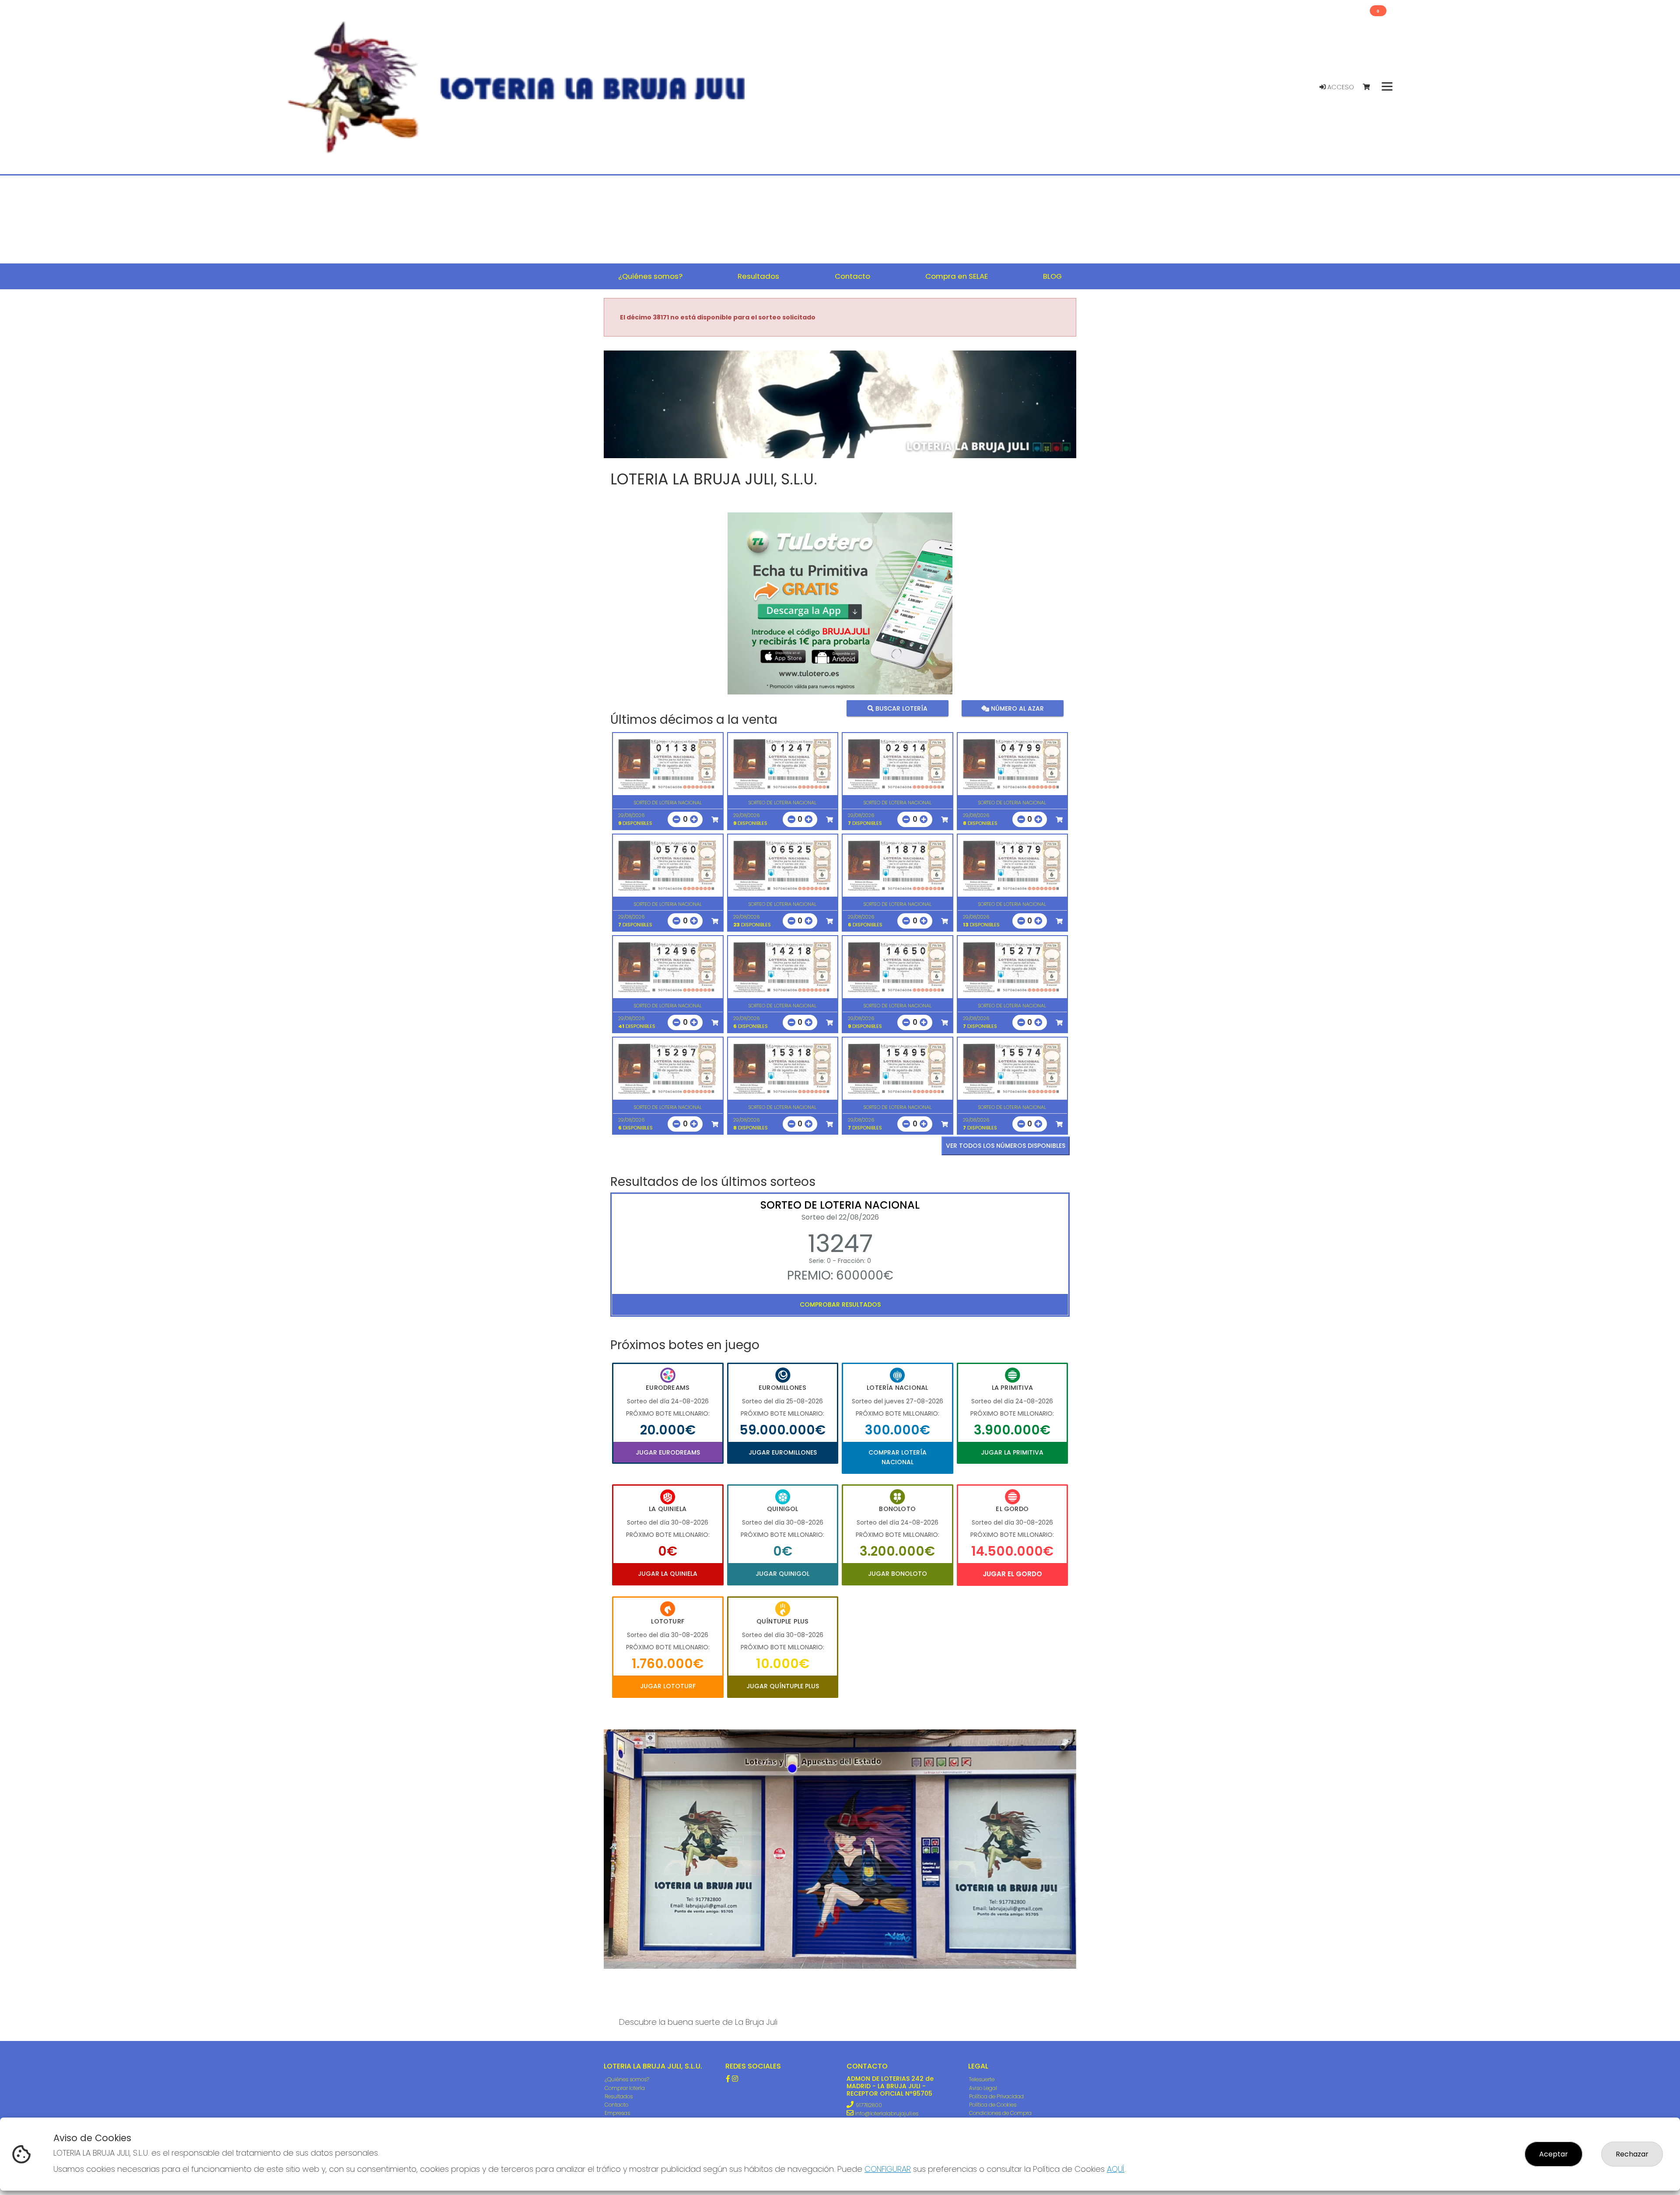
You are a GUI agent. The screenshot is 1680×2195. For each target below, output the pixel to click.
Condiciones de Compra (1000, 2113)
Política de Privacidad (996, 2096)
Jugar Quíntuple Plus (783, 1686)
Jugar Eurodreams (668, 1452)
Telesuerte (982, 2079)
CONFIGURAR (888, 2169)
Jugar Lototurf (668, 1686)
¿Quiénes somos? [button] (650, 276)
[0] (1370, 87)
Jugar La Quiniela (668, 1574)
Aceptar (1554, 2154)
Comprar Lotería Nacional (898, 1457)
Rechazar (1632, 2154)
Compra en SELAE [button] (957, 276)
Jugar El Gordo (1012, 1574)
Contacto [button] (852, 276)
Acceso (1340, 87)
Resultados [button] (758, 276)
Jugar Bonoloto (898, 1574)
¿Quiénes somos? (627, 2079)
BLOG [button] (1052, 276)
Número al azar (1016, 708)
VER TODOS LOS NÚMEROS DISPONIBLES (1006, 1146)
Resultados (619, 2096)
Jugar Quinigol (782, 1574)
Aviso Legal (983, 2088)
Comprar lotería (625, 2088)
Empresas (617, 2113)
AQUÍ (1116, 2169)
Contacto (616, 2105)
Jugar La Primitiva (1012, 1452)
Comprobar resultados (840, 1304)
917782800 (869, 2105)
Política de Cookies (993, 2105)
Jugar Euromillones (783, 1452)
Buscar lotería (901, 708)
